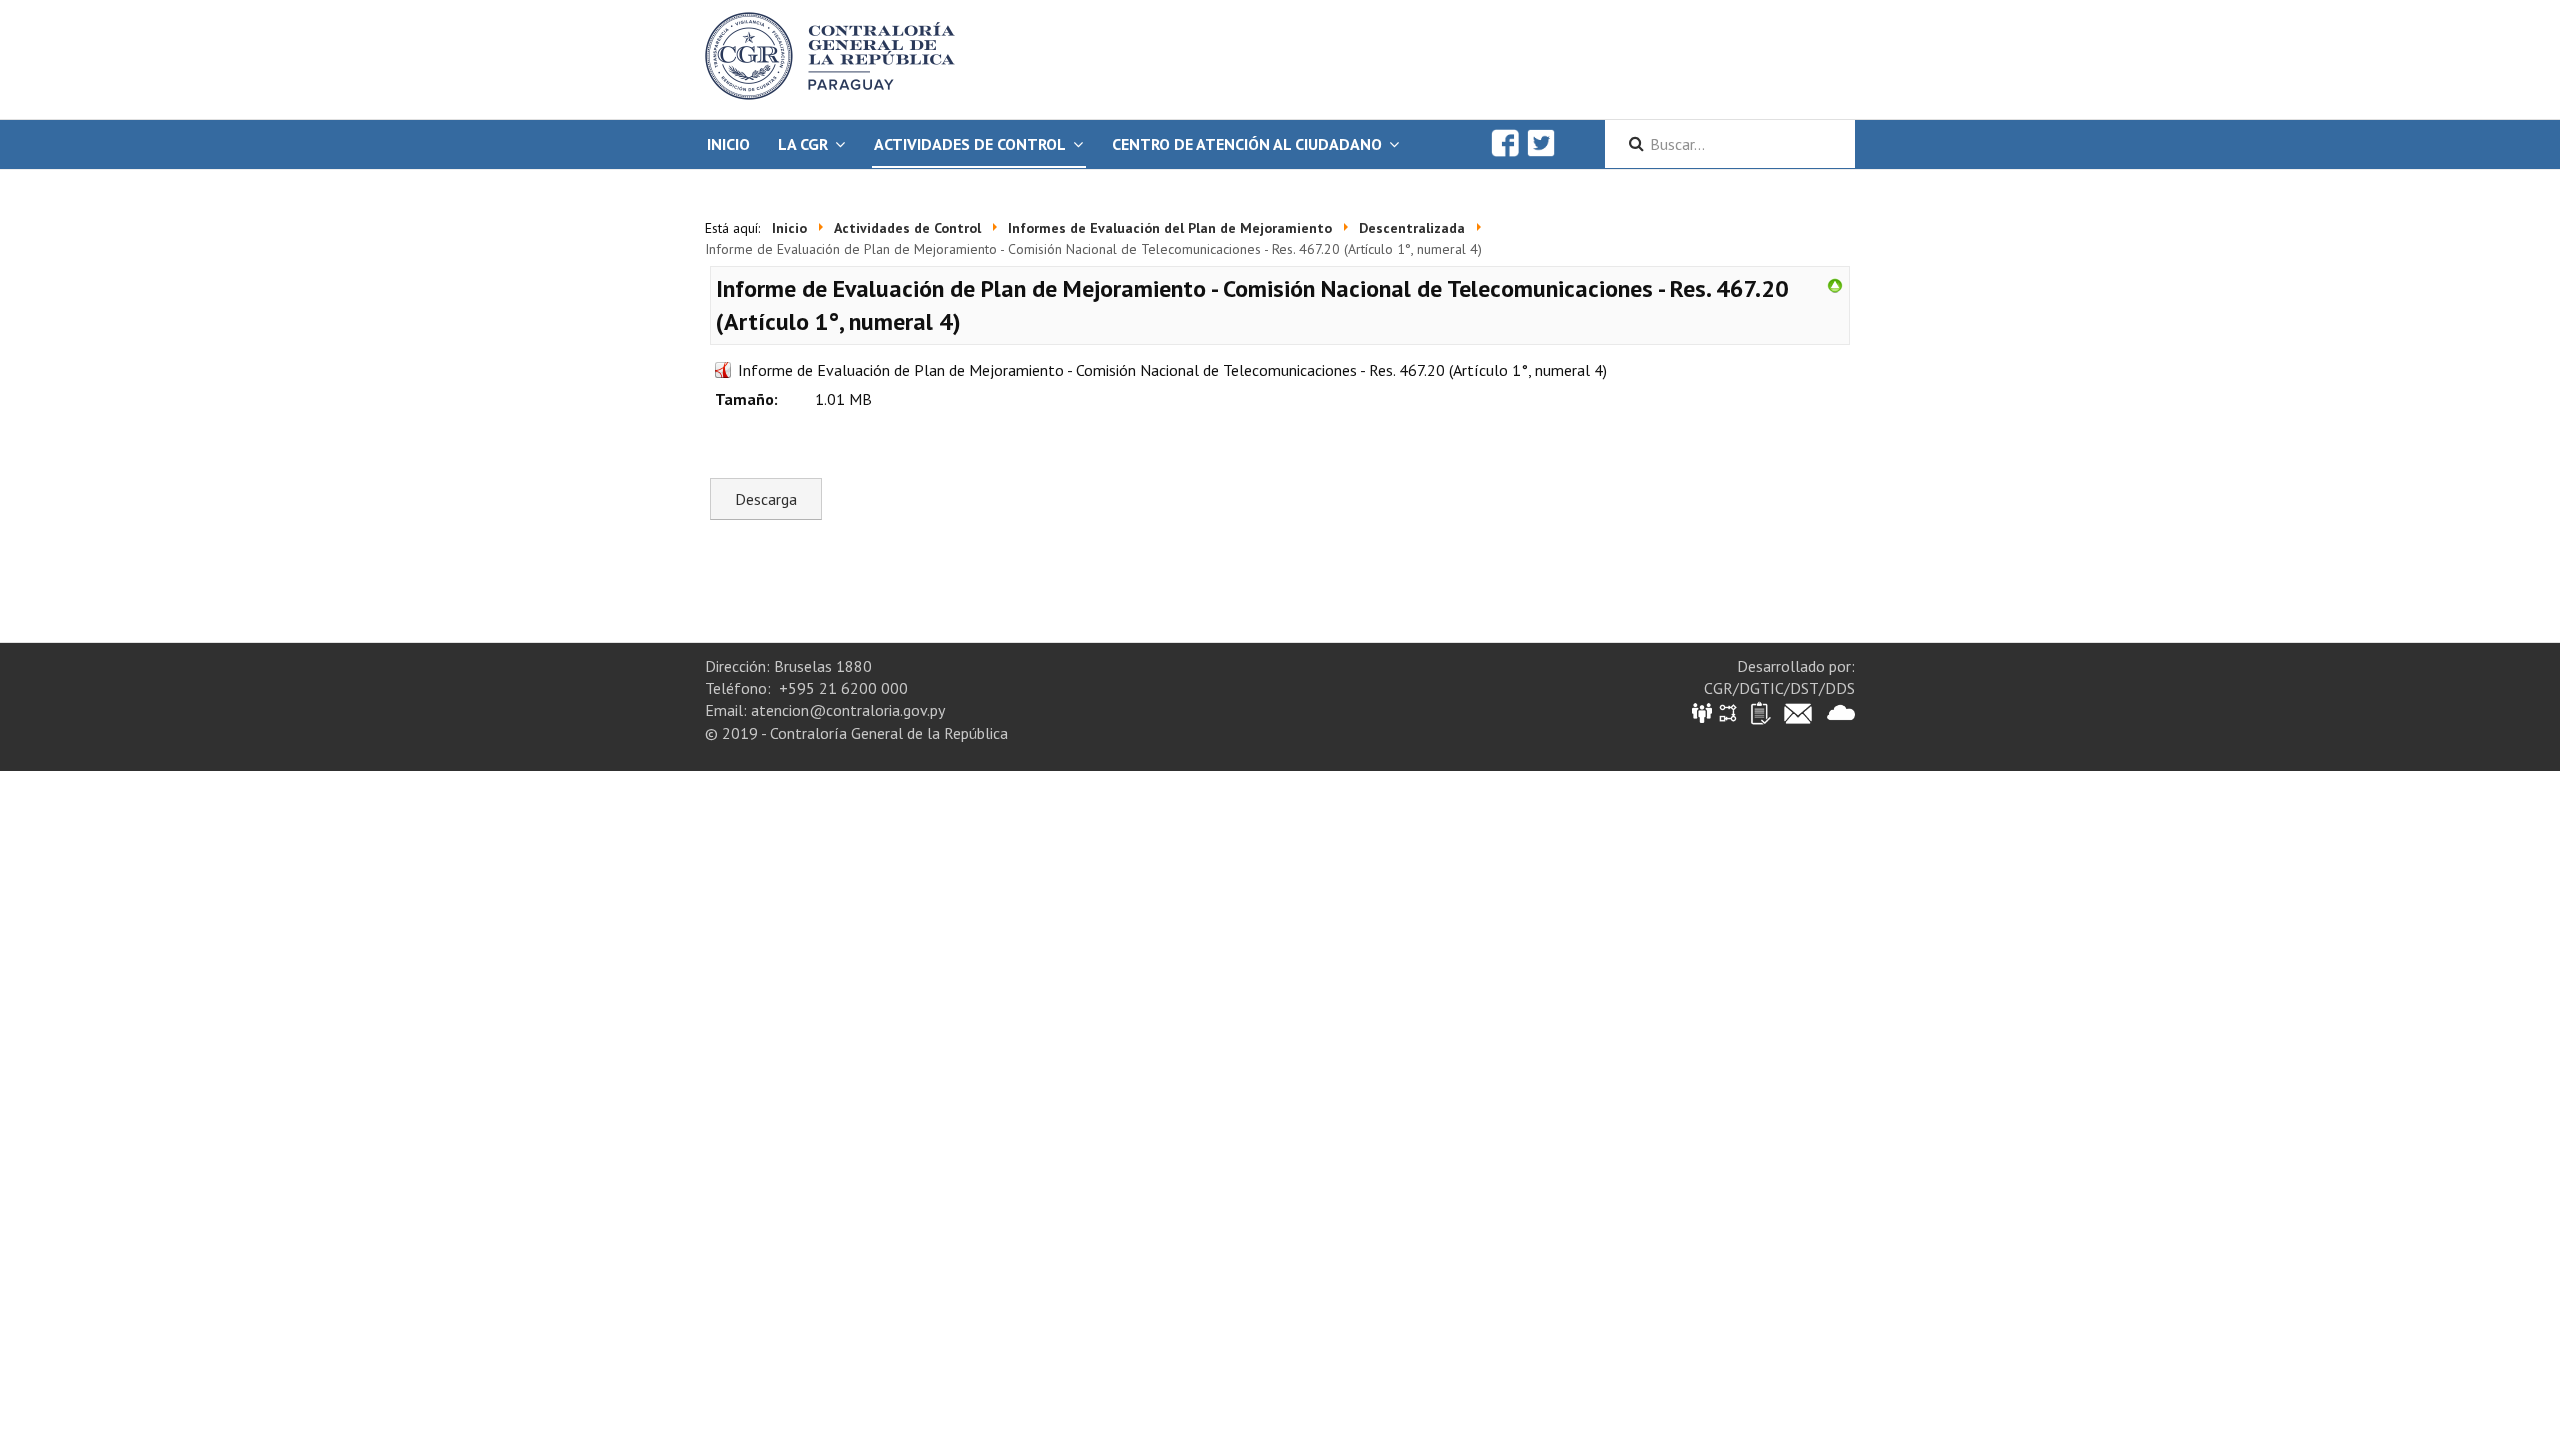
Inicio (728, 144)
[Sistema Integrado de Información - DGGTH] (1703, 711)
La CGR (803, 144)
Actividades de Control (970, 144)
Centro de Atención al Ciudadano (1247, 144)
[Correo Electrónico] (1798, 711)
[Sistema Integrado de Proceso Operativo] (1728, 711)
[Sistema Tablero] (1759, 711)
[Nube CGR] (1841, 711)
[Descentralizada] (1835, 284)
